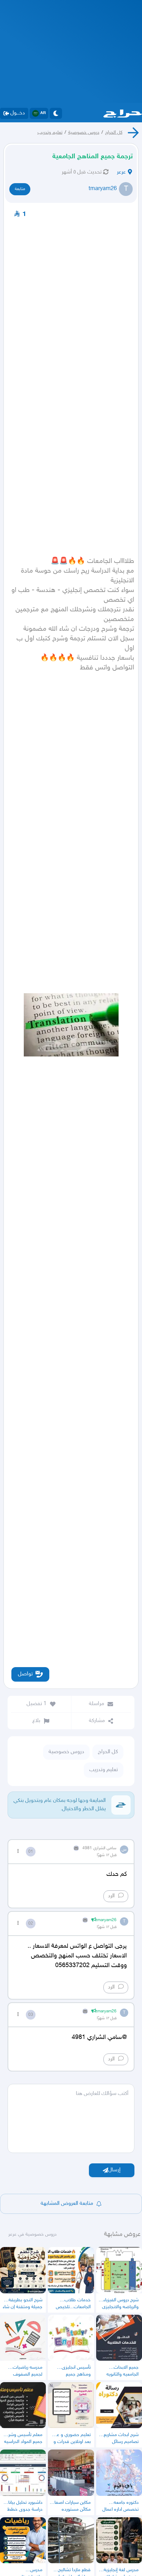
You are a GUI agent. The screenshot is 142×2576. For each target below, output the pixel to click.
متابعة (20, 189)
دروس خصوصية (84, 133)
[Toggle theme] (56, 113)
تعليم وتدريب (50, 133)
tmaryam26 (103, 189)
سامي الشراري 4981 (99, 1848)
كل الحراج (114, 133)
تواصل (25, 1674)
